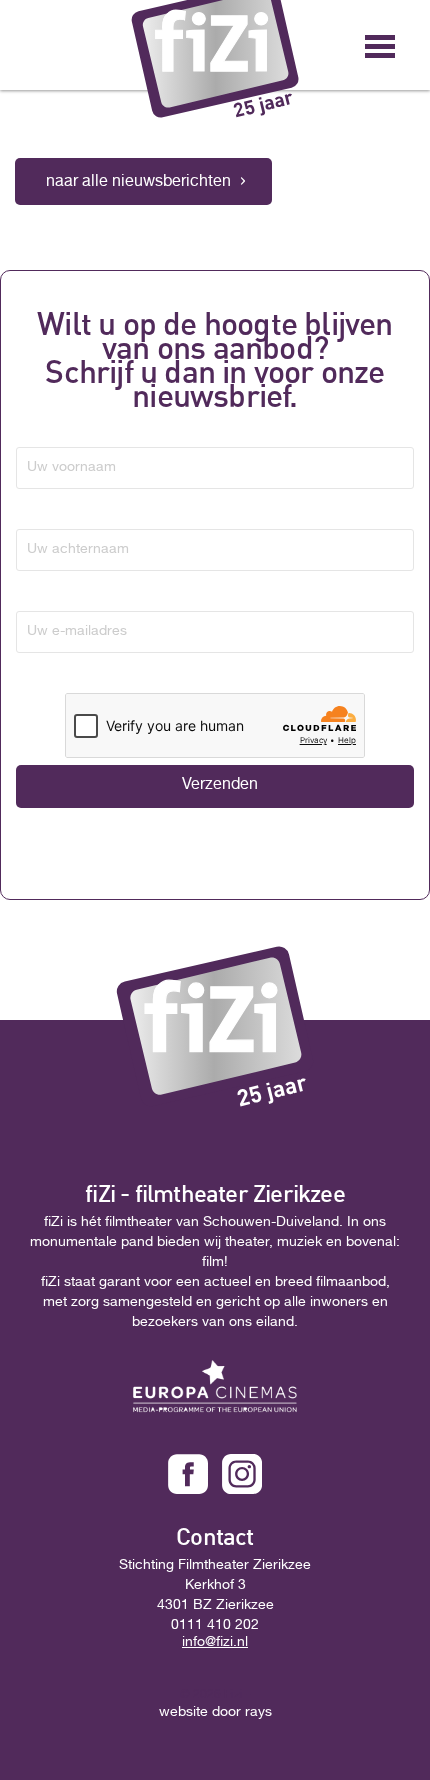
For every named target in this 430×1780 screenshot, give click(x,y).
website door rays (215, 1713)
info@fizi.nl (215, 1643)
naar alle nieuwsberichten (138, 183)
